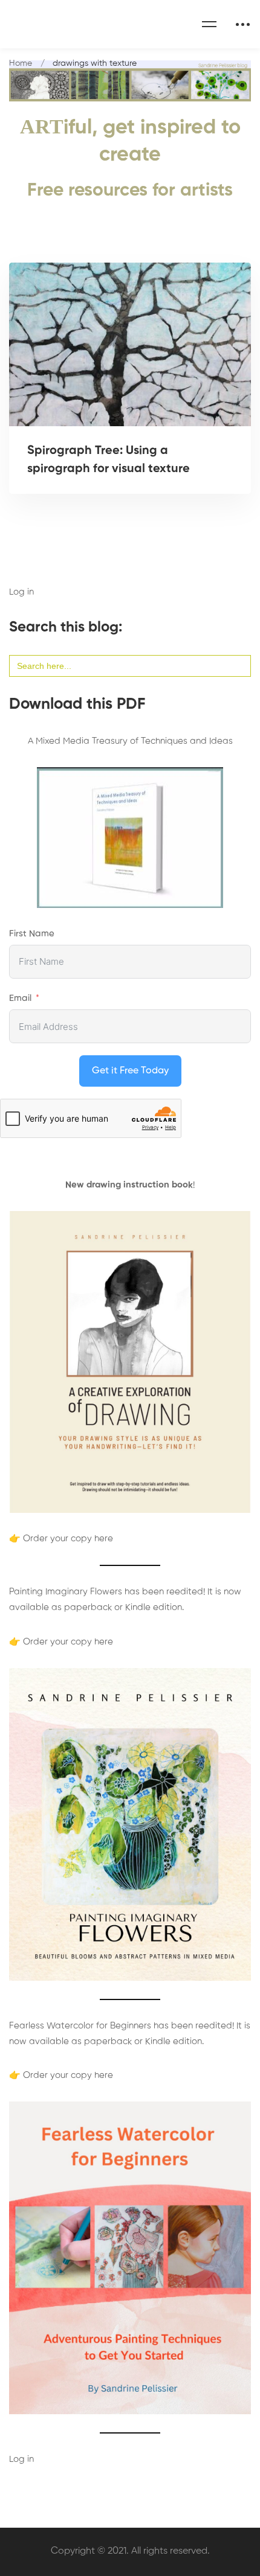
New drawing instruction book (129, 1185)
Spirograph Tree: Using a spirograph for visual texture (109, 460)
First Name (32, 934)
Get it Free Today (130, 1071)
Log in (21, 592)
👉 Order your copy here (61, 1539)
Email (20, 998)
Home (21, 63)
